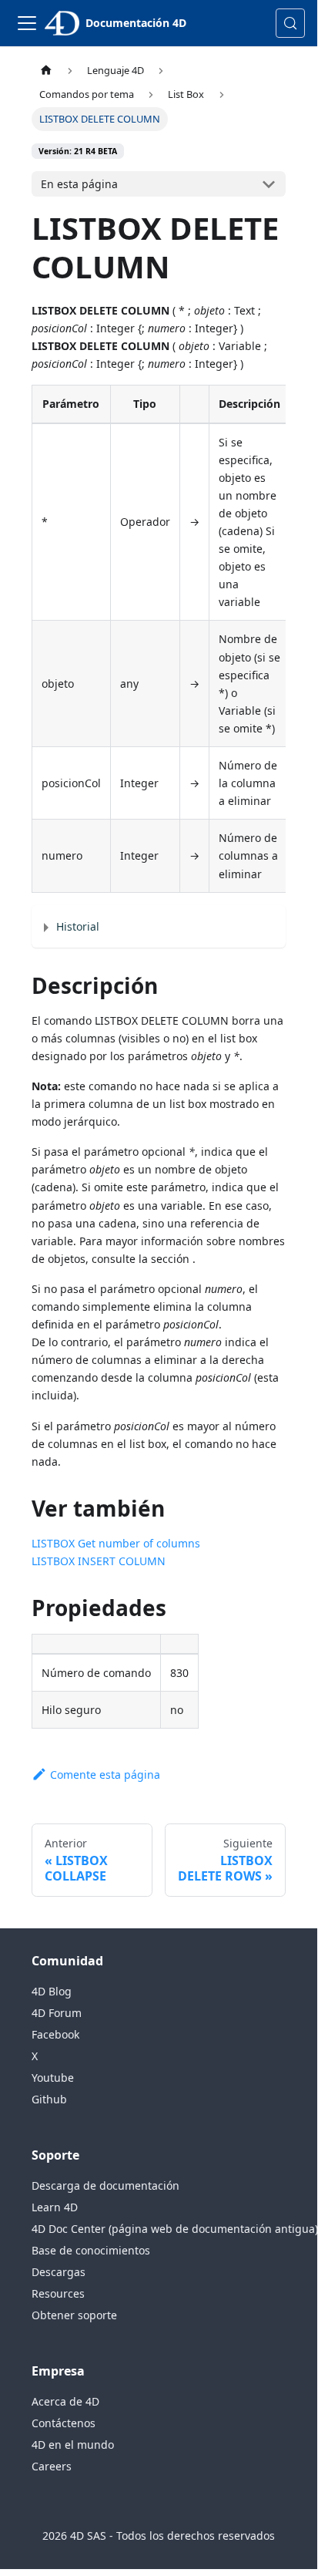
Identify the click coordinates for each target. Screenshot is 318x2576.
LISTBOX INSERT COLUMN (99, 1561)
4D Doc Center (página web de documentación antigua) (175, 2229)
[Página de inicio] (46, 71)
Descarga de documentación (105, 2185)
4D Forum (57, 2013)
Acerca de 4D (65, 2401)
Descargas (59, 2272)
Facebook (55, 2034)
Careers (52, 2466)
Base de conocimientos (91, 2250)
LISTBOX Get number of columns (116, 1543)
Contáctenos (64, 2423)
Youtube (53, 2078)
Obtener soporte (74, 2315)
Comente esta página (105, 1775)
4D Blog (52, 1991)
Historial (78, 926)
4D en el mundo (73, 2445)
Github (49, 2099)
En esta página (79, 184)
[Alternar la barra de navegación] (27, 23)
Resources (58, 2293)
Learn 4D (55, 2207)
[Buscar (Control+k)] (290, 23)
